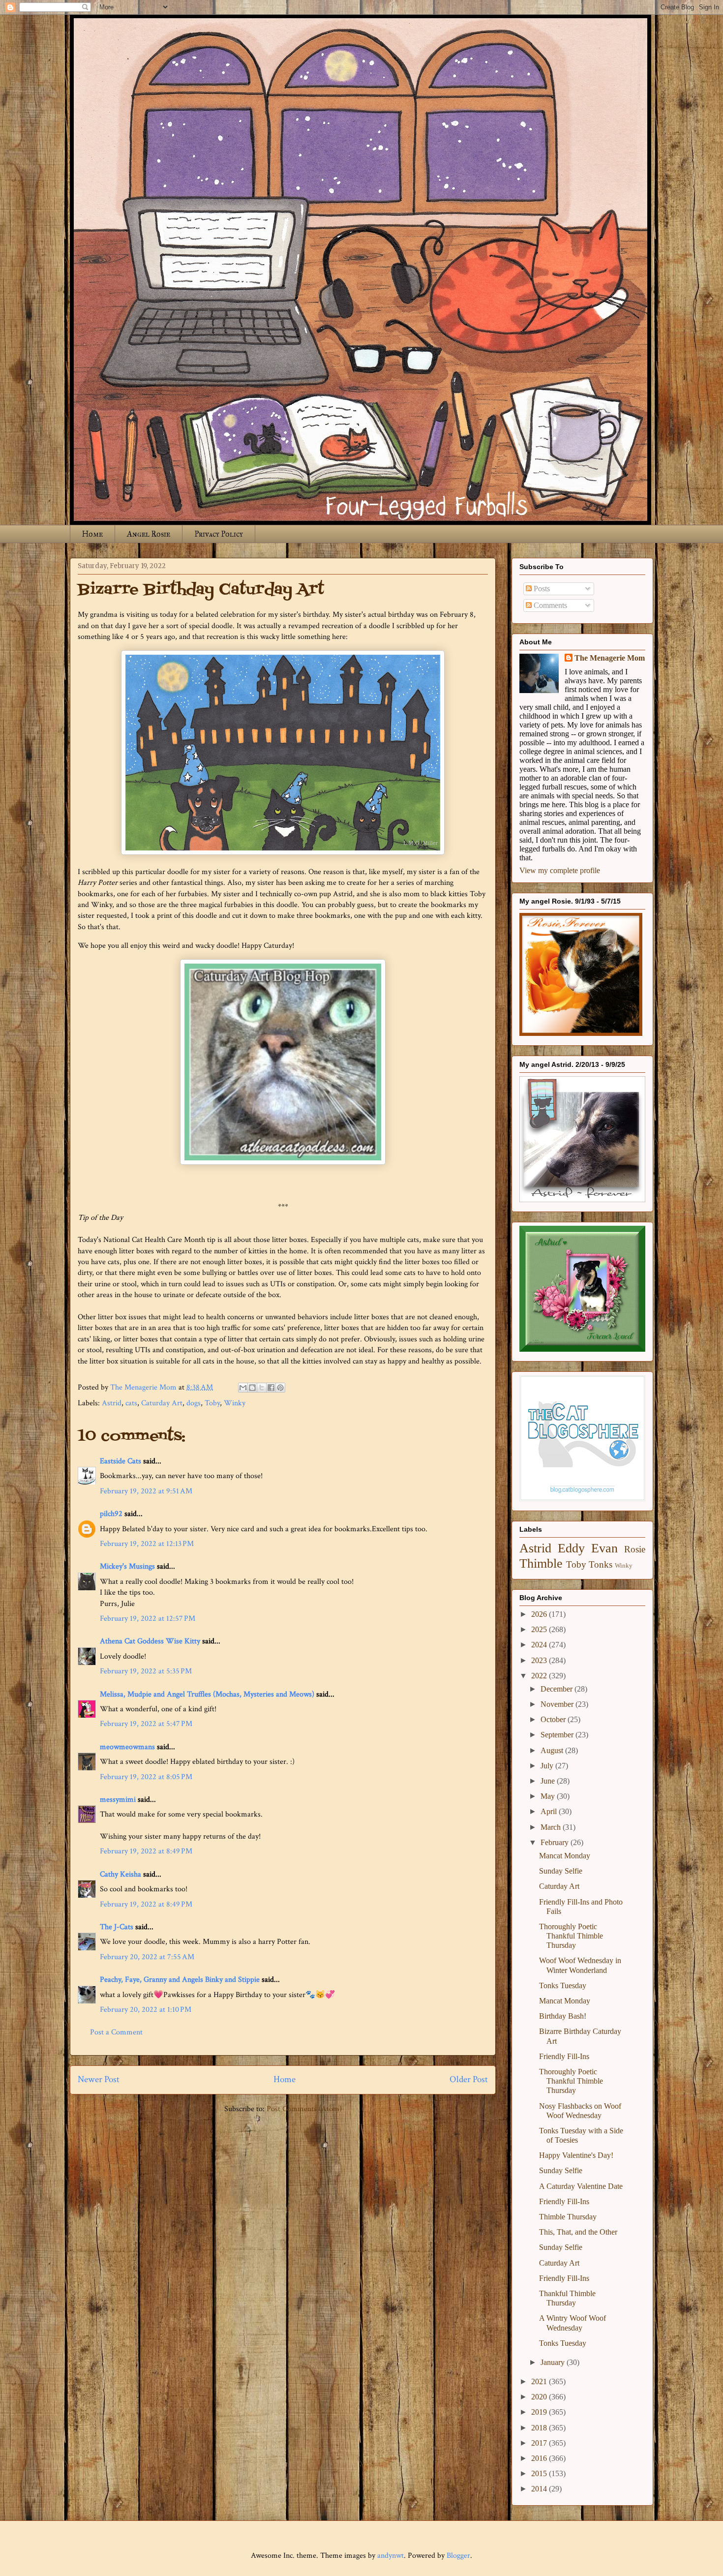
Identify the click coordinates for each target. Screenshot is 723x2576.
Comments (549, 605)
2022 (540, 1676)
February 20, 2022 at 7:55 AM (147, 1957)
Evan (604, 1548)
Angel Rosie (149, 534)
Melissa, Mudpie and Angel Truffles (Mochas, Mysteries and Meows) (207, 1694)
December (557, 1689)
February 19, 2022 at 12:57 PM (148, 1619)
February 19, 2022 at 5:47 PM (146, 1724)
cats (131, 1403)
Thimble (541, 1563)
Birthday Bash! (563, 2016)
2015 (540, 2473)
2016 (540, 2458)
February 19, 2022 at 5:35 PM (146, 1671)
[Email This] (243, 1388)
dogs (194, 1403)
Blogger (458, 2556)
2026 (540, 1614)
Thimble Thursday (568, 2217)
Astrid (112, 1403)
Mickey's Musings (127, 1566)
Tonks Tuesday (563, 1985)
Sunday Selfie (561, 1871)
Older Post (469, 2079)
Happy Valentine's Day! (576, 2155)
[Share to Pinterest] (280, 1388)
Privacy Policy (219, 534)
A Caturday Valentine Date (581, 2186)
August (553, 1750)
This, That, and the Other (578, 2232)
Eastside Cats (120, 1461)
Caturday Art (162, 1403)
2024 (540, 1645)
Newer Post (99, 2079)
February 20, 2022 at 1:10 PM (146, 2010)
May (549, 1796)
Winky (235, 1403)
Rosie (635, 1549)
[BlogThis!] (252, 1388)
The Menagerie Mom (610, 658)
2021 (540, 2381)
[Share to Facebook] (271, 1388)
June (549, 1781)
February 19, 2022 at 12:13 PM (147, 1544)
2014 (540, 2489)
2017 (540, 2443)
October (554, 1719)
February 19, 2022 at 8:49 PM (146, 1851)
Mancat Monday (565, 1856)
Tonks (601, 1564)
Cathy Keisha (120, 1874)
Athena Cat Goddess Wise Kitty (150, 1641)
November (558, 1704)
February (556, 1842)
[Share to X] (262, 1388)
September (558, 1735)
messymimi (118, 1800)
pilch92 (111, 1514)
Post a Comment (116, 2032)
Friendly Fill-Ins (564, 2056)
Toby (212, 1403)
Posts (541, 589)
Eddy (571, 1548)
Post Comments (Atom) (304, 2109)
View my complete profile (560, 870)
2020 (540, 2397)
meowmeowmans (127, 1747)
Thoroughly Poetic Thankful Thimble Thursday (571, 1936)
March (552, 1827)
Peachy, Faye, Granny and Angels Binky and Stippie (180, 1980)
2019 (540, 2412)
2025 (540, 1629)
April (550, 1811)
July (548, 1766)
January (554, 2362)
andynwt (391, 2556)
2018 (540, 2428)
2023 (540, 1660)
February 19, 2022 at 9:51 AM (146, 1491)
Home (92, 534)
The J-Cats (117, 1927)
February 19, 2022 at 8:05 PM (146, 1777)
